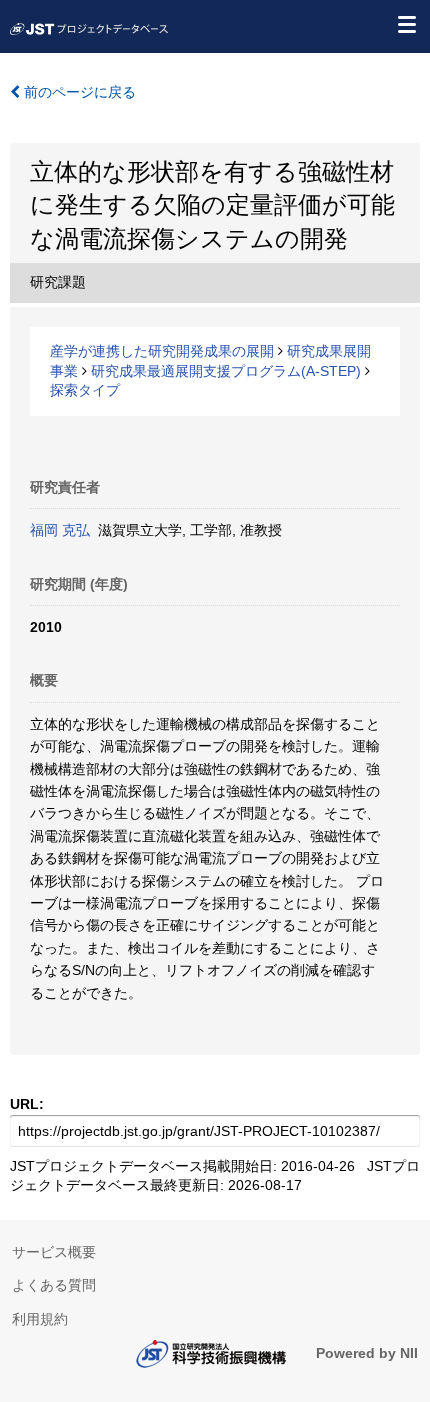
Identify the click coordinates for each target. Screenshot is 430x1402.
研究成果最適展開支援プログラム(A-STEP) (226, 371)
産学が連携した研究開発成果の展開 (162, 351)
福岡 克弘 (60, 530)
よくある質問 (54, 1285)
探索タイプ (85, 390)
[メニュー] (406, 24)
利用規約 (40, 1319)
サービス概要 (54, 1252)
